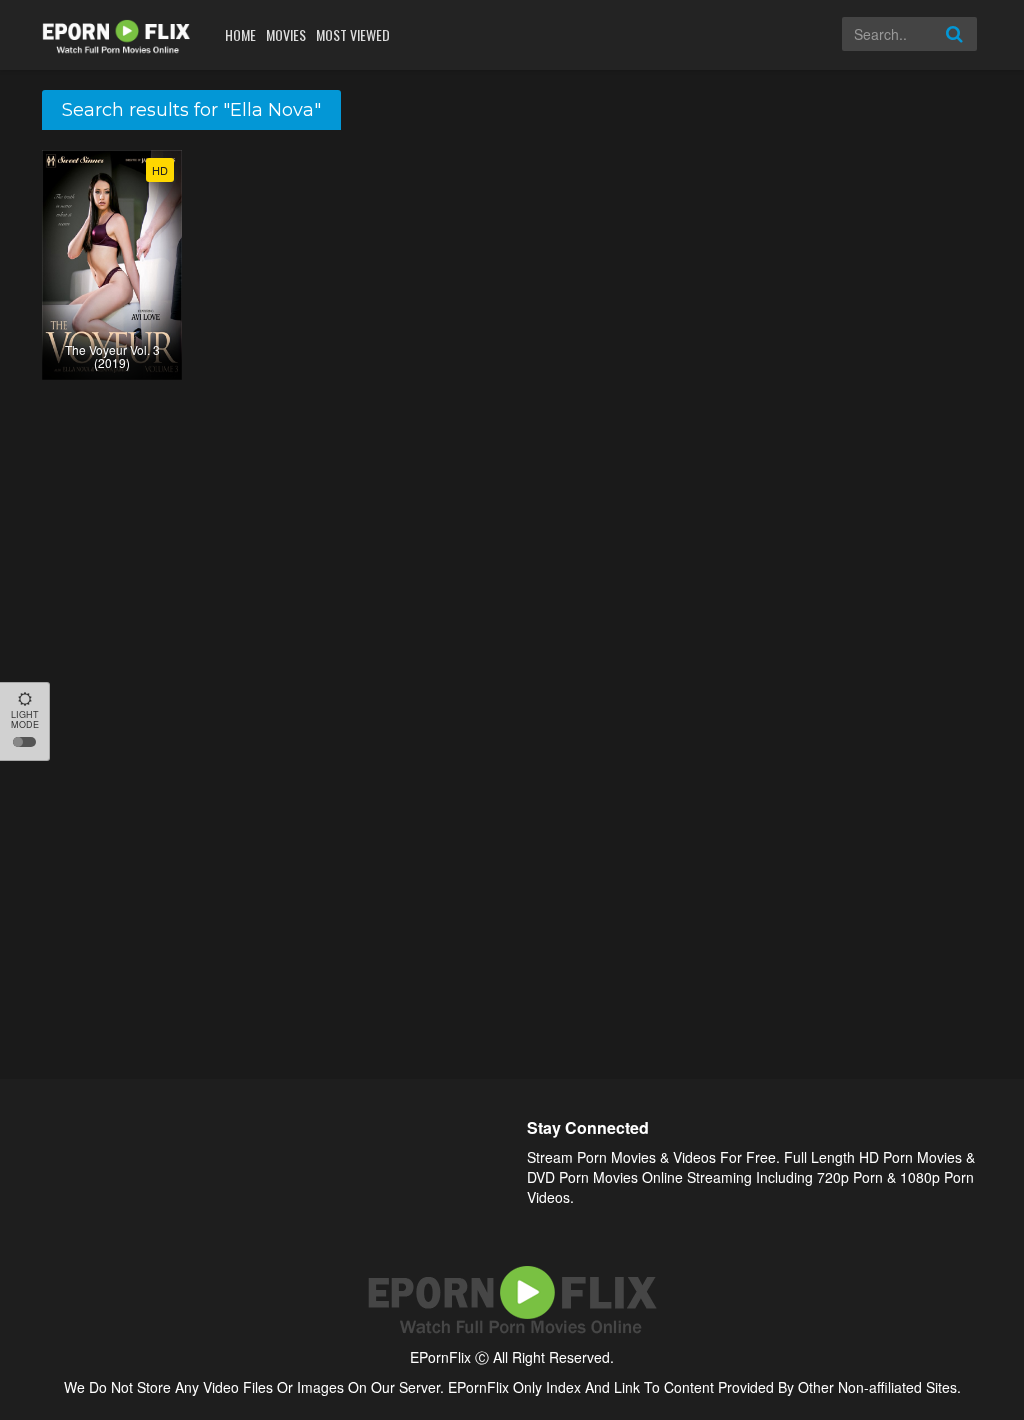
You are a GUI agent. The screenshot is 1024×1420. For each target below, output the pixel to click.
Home (240, 34)
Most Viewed (353, 34)
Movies (286, 34)
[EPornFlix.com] (118, 34)
